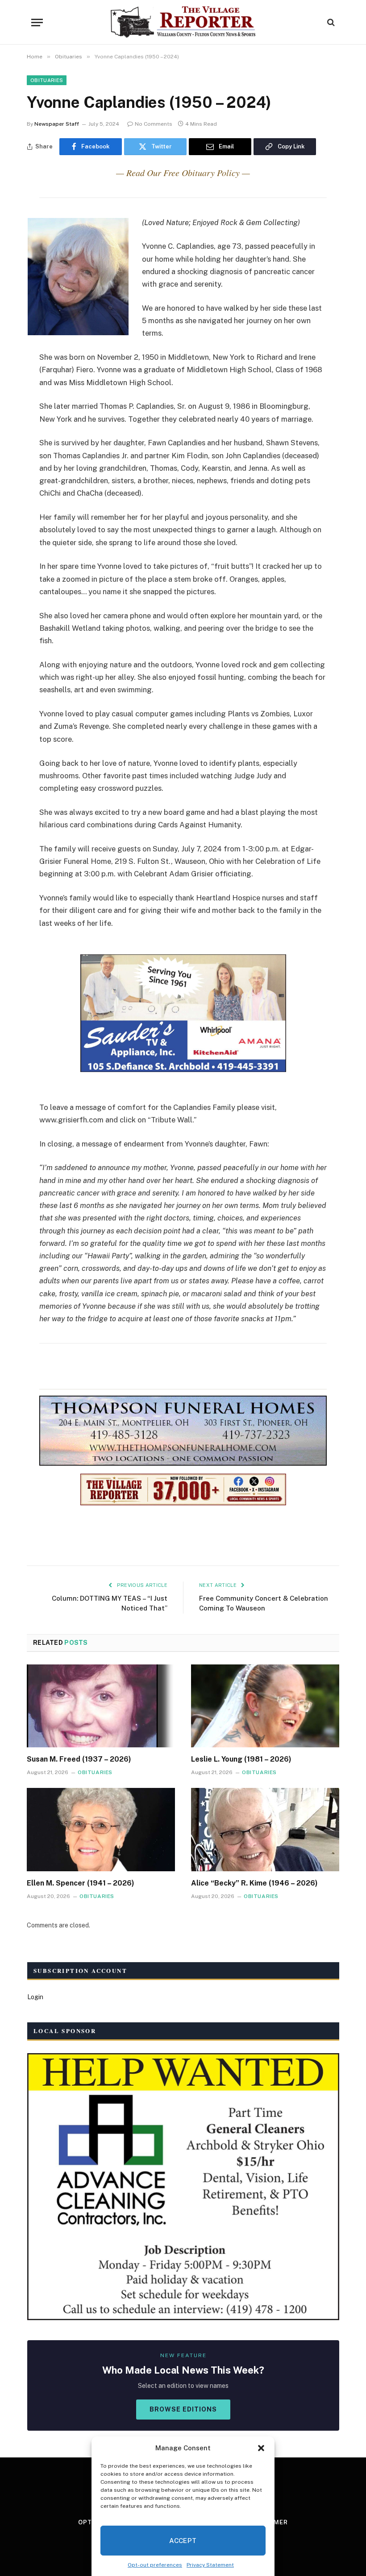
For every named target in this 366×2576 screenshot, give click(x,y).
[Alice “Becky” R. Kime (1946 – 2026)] (265, 1830)
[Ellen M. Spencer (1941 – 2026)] (101, 1830)
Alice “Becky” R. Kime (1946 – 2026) (254, 1883)
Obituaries (47, 80)
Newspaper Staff (57, 124)
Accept (183, 2541)
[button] (261, 2448)
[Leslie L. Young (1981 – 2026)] (265, 1706)
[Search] (330, 23)
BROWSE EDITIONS (183, 2409)
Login (35, 1997)
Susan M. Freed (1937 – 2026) (79, 1759)
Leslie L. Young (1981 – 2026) (241, 1759)
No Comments (154, 124)
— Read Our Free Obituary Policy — (183, 173)
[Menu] (37, 23)
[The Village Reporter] (183, 22)
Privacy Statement (210, 2565)
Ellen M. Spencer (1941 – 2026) (81, 1883)
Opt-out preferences (155, 2565)
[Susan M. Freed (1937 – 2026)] (101, 1706)
